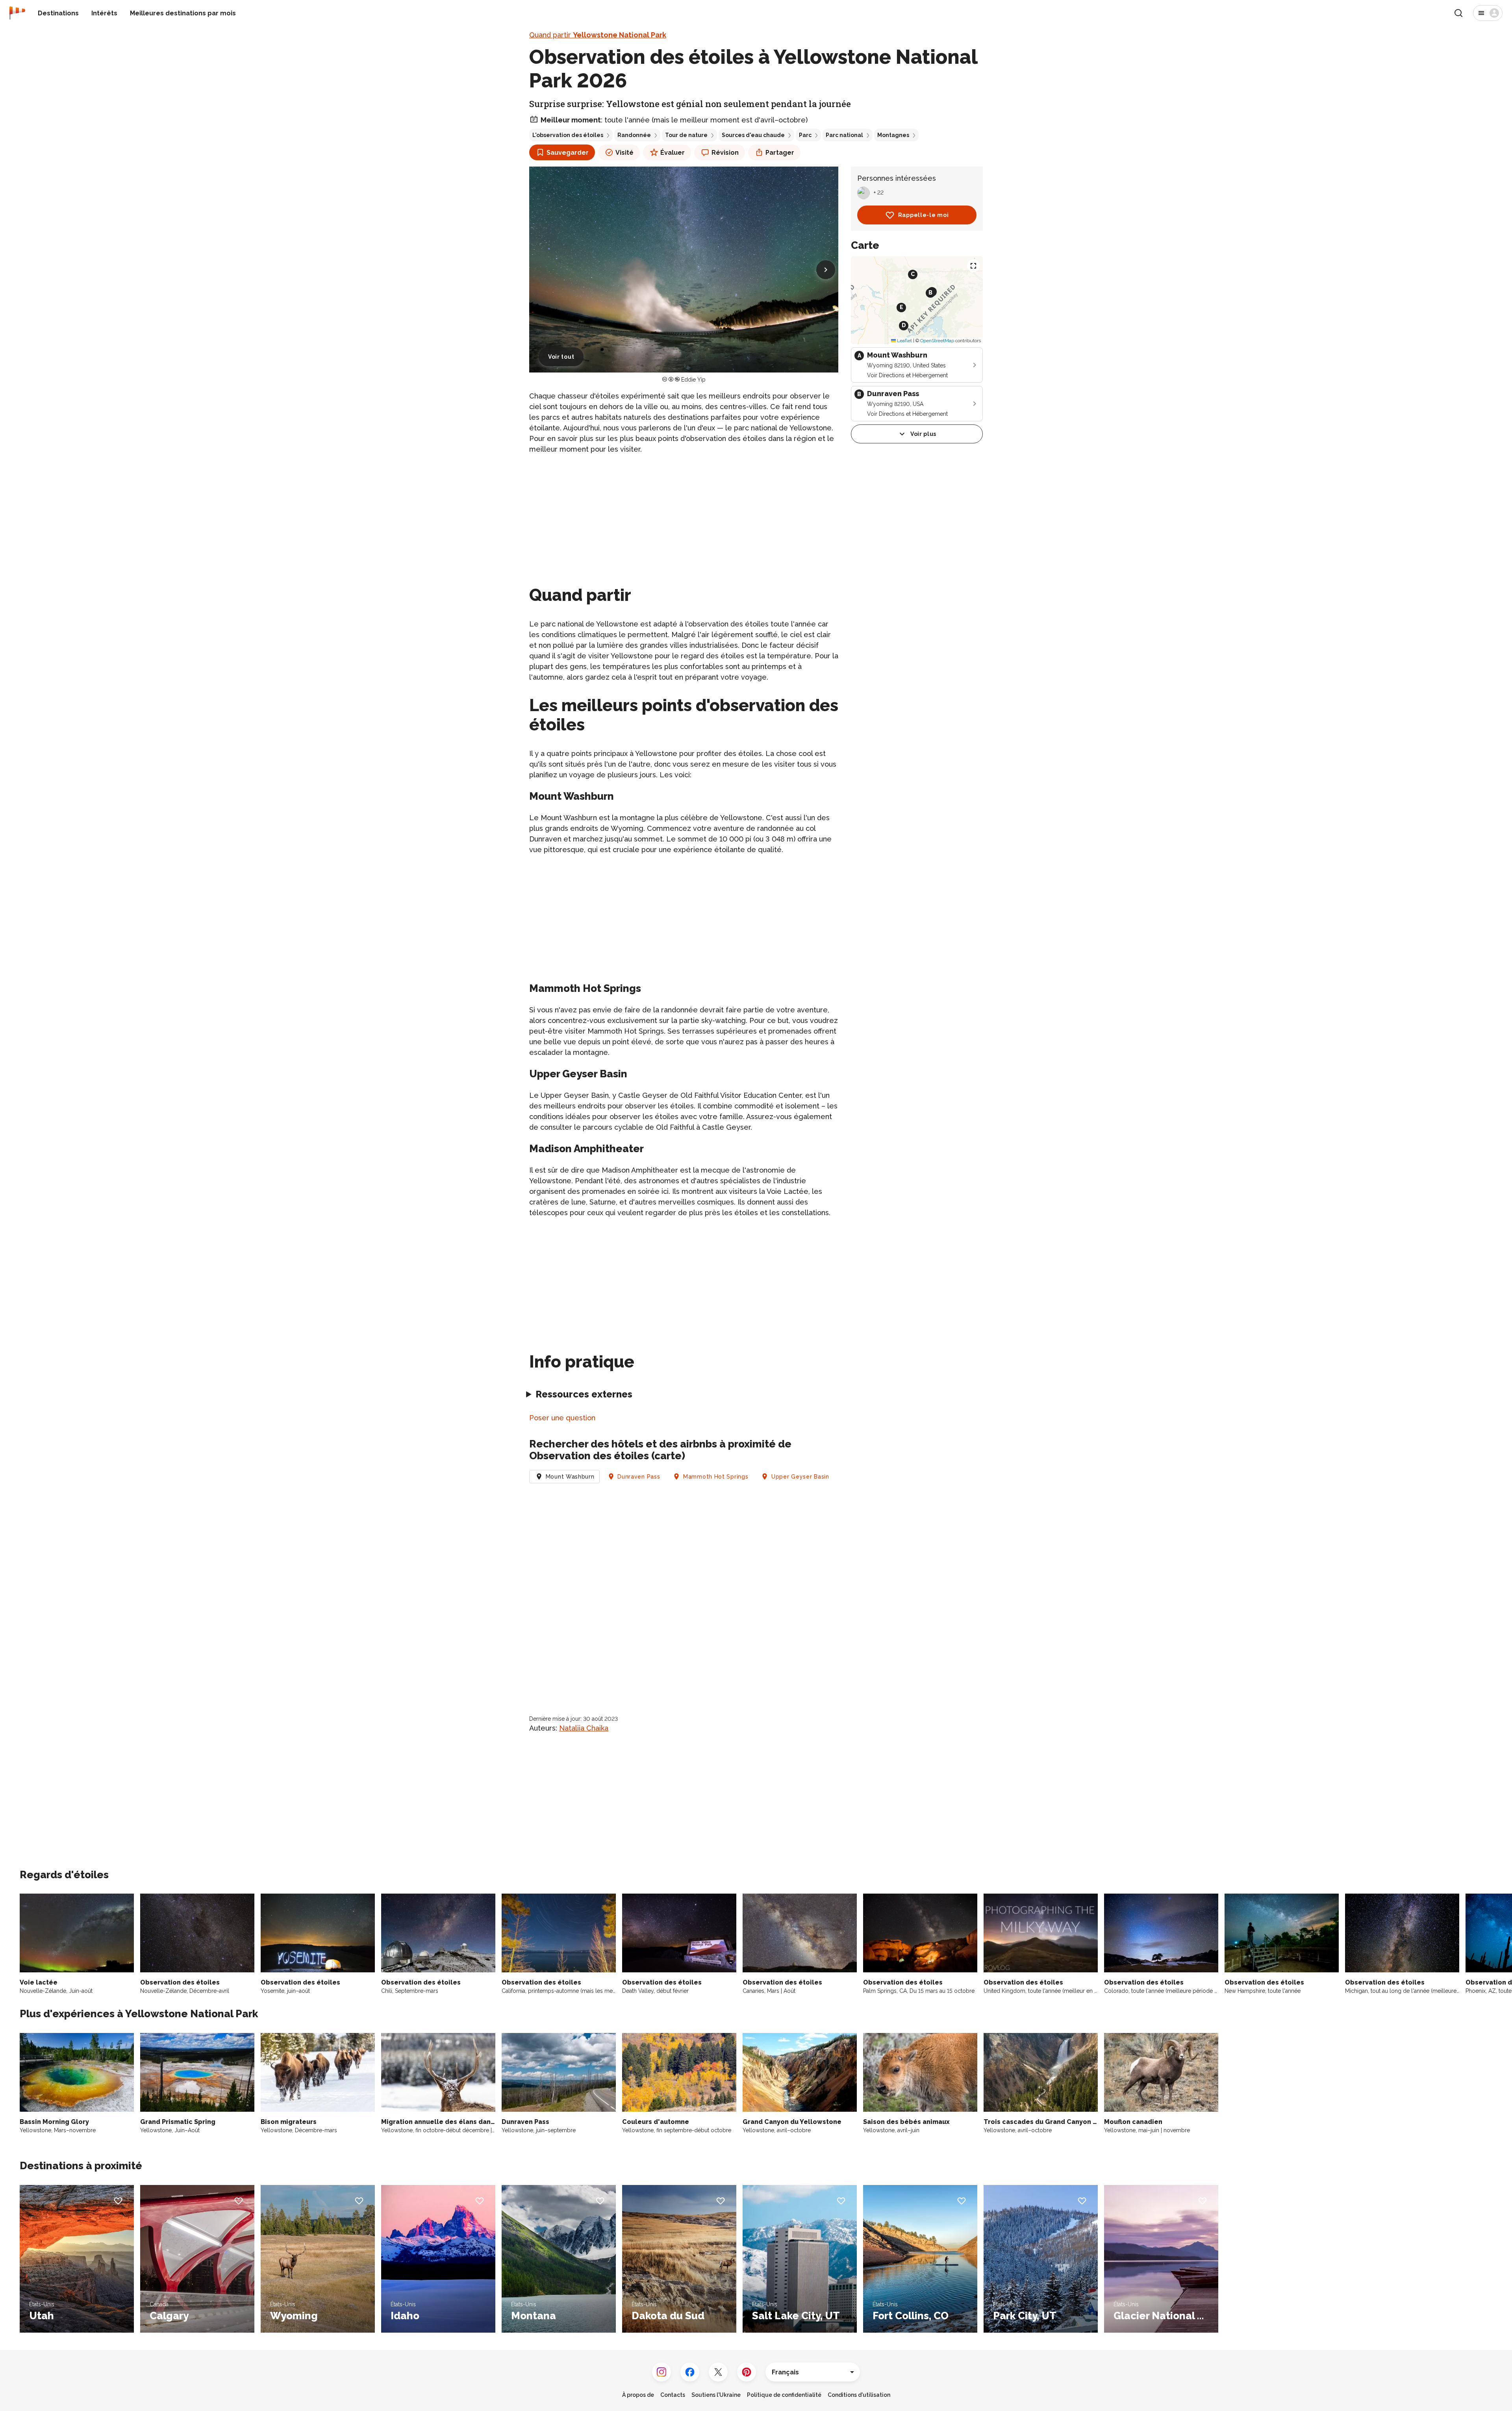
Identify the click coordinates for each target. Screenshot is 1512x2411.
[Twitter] (718, 2372)
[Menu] (1488, 13)
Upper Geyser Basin (800, 1477)
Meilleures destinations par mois (183, 13)
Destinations (58, 13)
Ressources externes (584, 1394)
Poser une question (562, 1418)
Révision (725, 153)
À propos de (638, 2395)
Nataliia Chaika (584, 1728)
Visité (624, 153)
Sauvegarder (568, 153)
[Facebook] (690, 2372)
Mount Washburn (570, 1477)
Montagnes (893, 135)
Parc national (844, 135)
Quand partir (598, 35)
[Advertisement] (684, 517)
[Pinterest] (747, 2372)
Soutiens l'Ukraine (716, 2395)
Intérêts (104, 13)
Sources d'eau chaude (753, 135)
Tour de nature (686, 135)
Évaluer (673, 153)
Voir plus (923, 434)
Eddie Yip (693, 380)
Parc (805, 135)
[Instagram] (661, 2372)
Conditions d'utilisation (859, 2395)
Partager (780, 153)
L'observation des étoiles (568, 135)
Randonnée (634, 135)
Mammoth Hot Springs (716, 1477)
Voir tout (561, 357)
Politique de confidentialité (784, 2395)
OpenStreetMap (937, 341)
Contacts (673, 2395)
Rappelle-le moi (924, 215)
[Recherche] (1458, 13)
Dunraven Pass (639, 1477)
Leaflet (904, 341)
